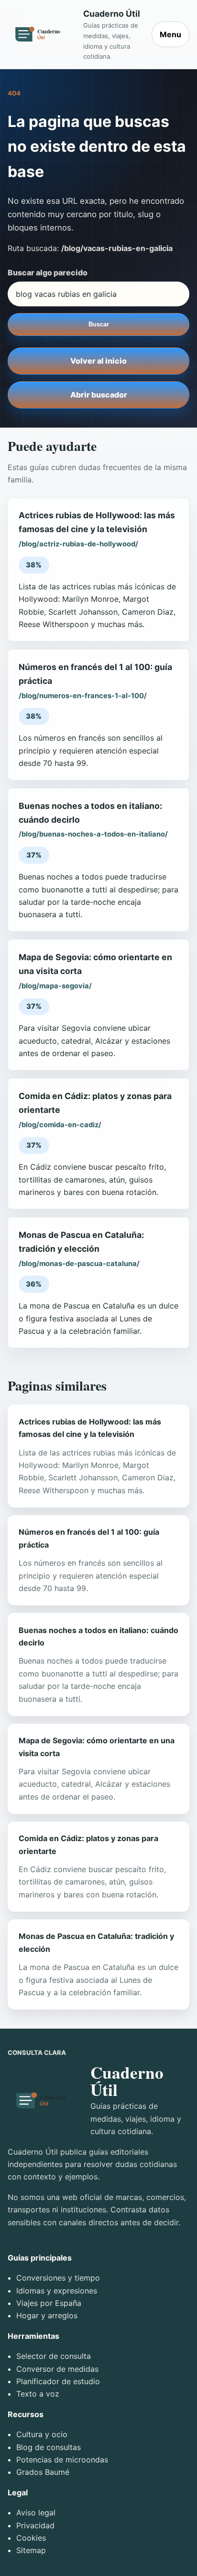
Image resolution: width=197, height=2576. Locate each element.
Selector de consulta (54, 2356)
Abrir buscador (99, 395)
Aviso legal (36, 2513)
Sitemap (31, 2550)
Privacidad (35, 2525)
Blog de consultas (49, 2447)
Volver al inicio (98, 361)
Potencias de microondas (62, 2460)
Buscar (99, 324)
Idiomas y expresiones (57, 2291)
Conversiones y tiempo (58, 2278)
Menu (170, 34)
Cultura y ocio (42, 2434)
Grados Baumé (43, 2472)
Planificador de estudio (58, 2381)
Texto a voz (38, 2394)
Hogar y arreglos (47, 2315)
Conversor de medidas (57, 2369)
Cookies (31, 2538)
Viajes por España (49, 2303)
